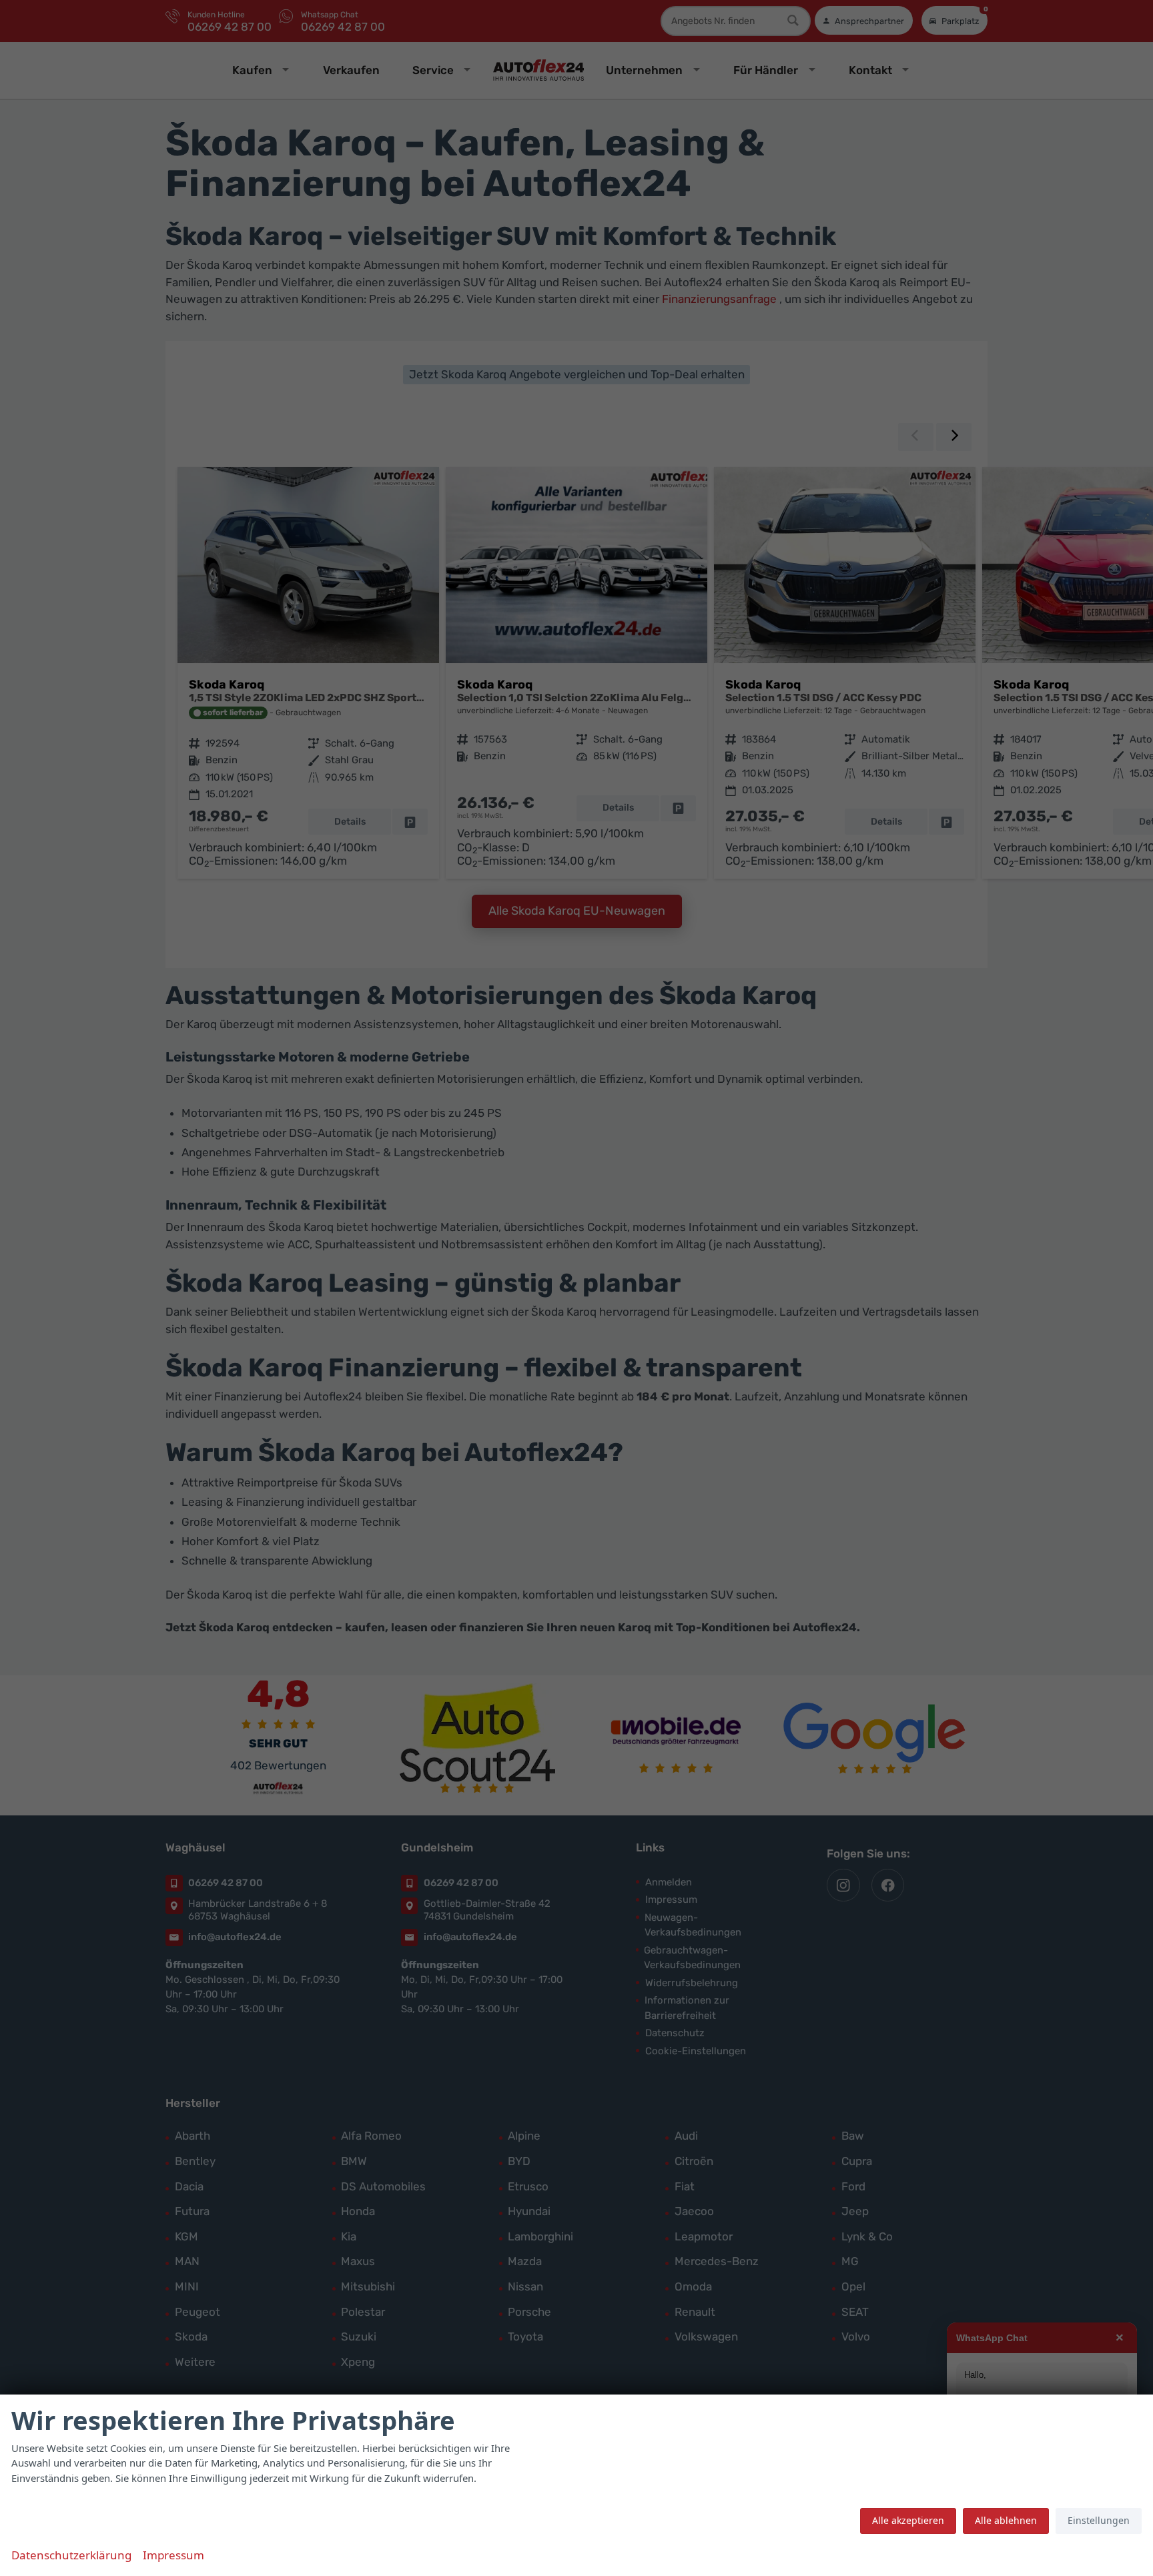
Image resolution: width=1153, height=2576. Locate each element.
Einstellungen (1099, 2520)
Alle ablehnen (1006, 2520)
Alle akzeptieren (908, 2520)
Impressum (173, 2555)
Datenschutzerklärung (71, 2555)
